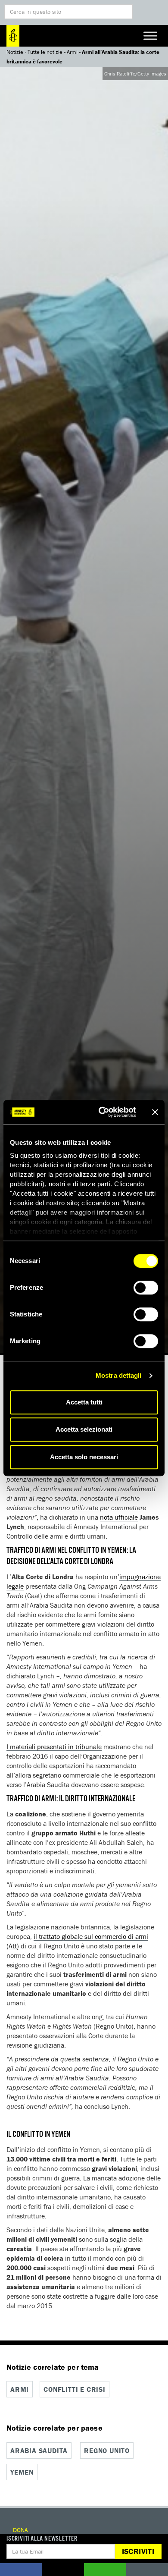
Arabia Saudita (39, 2450)
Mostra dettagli (119, 1375)
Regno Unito (107, 2450)
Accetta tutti (84, 1402)
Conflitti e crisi (75, 2389)
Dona (20, 2530)
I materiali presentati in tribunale (54, 1747)
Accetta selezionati (84, 1429)
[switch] (146, 1288)
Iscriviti (138, 2551)
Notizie (15, 52)
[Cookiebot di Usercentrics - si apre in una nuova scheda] (102, 1112)
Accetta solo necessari (84, 1457)
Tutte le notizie (45, 52)
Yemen (22, 2472)
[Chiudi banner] (155, 1112)
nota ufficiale (119, 1517)
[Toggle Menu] (150, 36)
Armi (72, 52)
